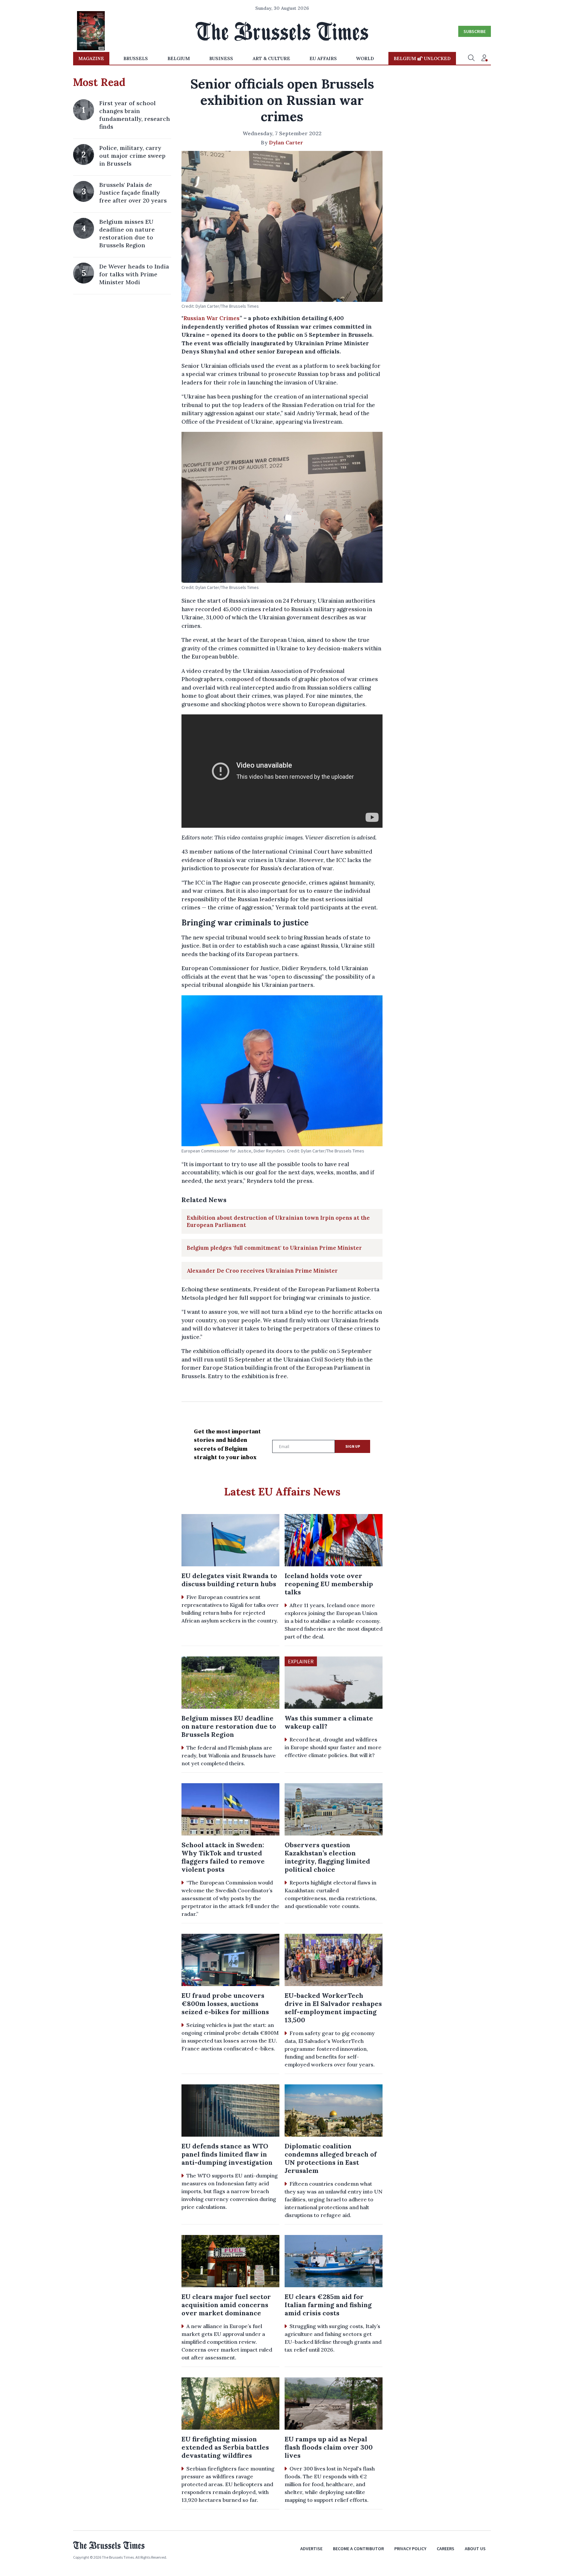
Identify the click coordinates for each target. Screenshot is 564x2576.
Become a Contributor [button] (358, 2549)
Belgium (179, 58)
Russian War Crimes (211, 318)
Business (221, 58)
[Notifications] (484, 58)
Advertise (311, 2549)
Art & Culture (271, 58)
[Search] (471, 58)
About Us (475, 2549)
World (365, 58)
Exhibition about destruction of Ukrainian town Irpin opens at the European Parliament (278, 1221)
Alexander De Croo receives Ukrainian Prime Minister (262, 1271)
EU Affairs (323, 58)
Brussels (136, 58)
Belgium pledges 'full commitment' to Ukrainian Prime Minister (274, 1248)
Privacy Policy (410, 2549)
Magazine (91, 58)
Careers (446, 2549)
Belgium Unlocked (422, 58)
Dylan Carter (286, 142)
